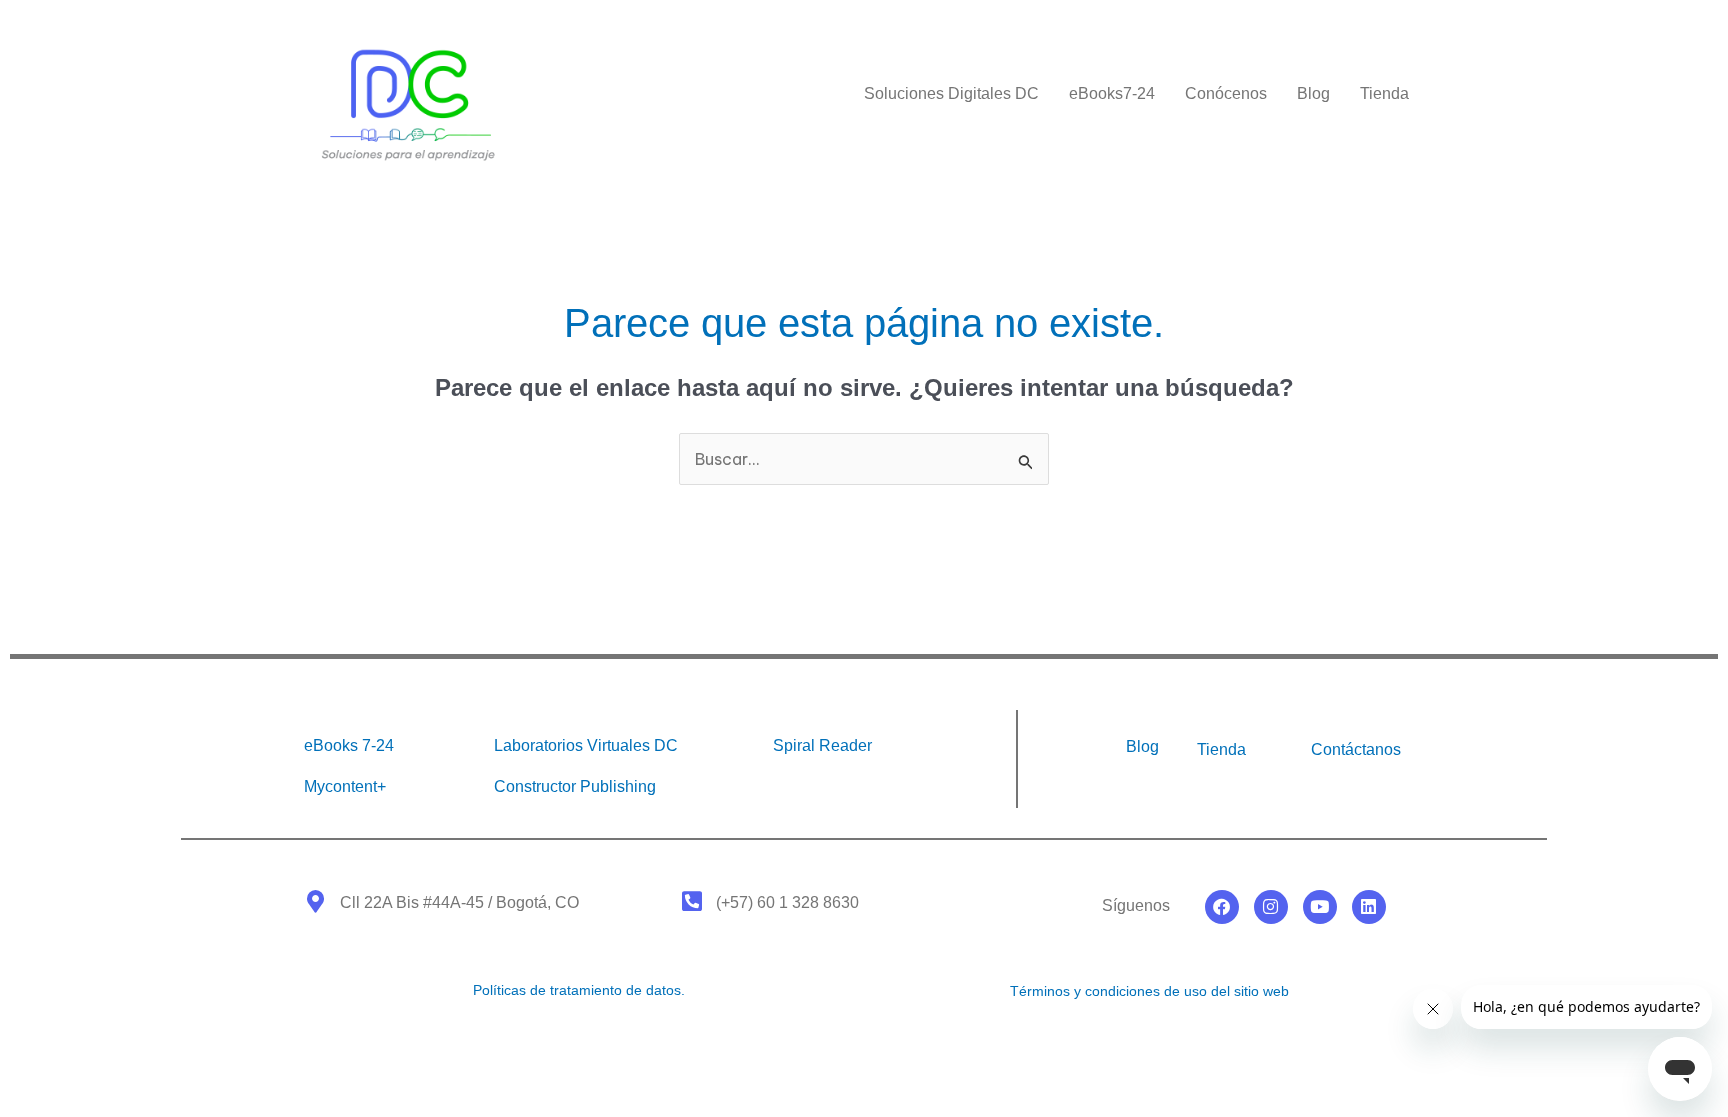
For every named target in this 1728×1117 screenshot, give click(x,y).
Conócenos (1226, 93)
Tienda (1384, 93)
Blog (1313, 93)
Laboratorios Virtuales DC (586, 745)
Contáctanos (1356, 749)
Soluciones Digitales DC (951, 93)
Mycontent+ (345, 786)
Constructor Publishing (575, 786)
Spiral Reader (822, 745)
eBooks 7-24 (349, 745)
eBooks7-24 (1112, 93)
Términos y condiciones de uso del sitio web (1149, 991)
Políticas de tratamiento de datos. (579, 990)
